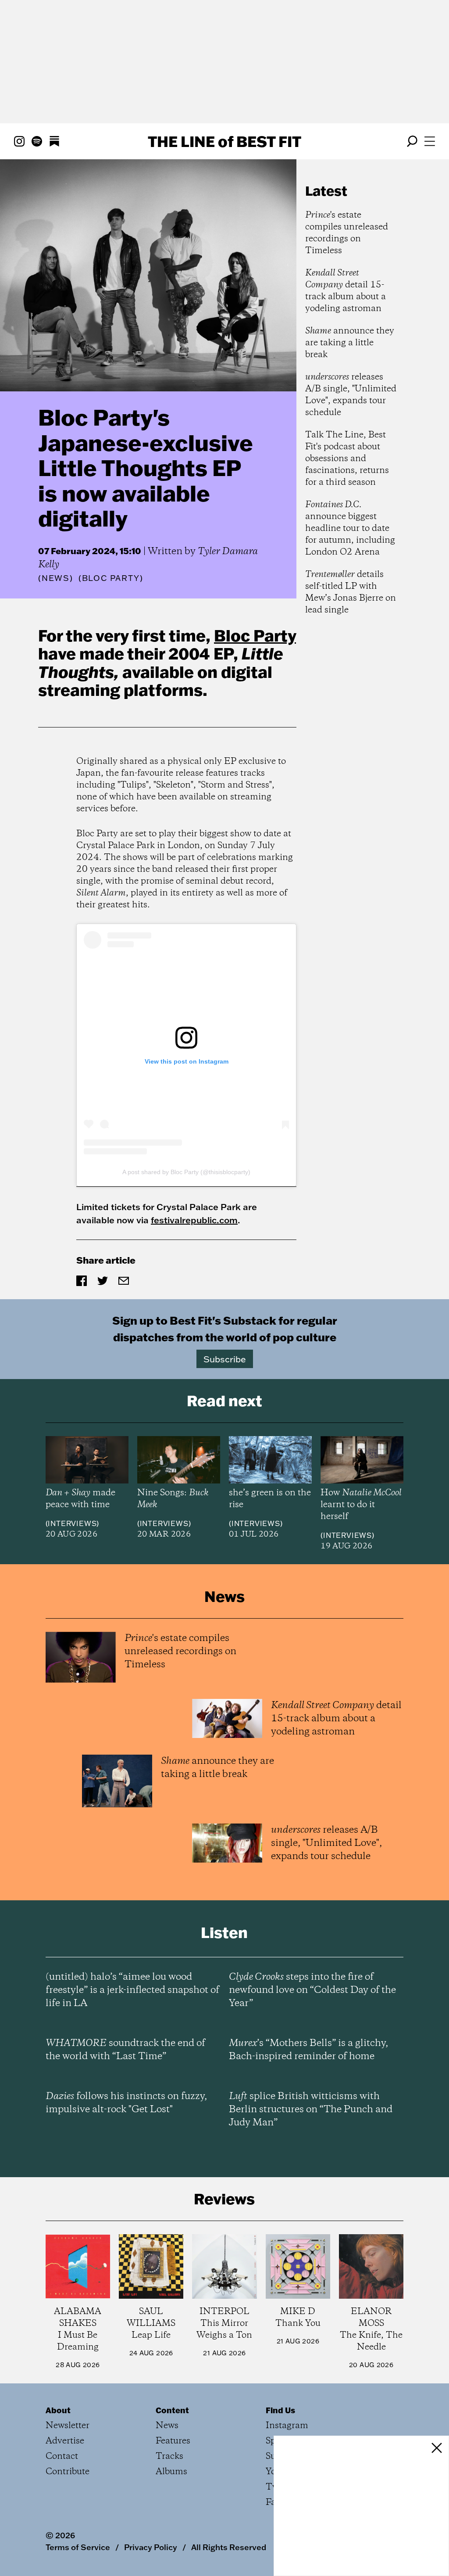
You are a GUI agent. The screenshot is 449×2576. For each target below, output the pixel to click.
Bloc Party (255, 635)
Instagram (287, 2426)
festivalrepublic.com (194, 1220)
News (56, 578)
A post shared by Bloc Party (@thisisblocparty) (186, 1172)
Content (172, 2410)
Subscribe (225, 1359)
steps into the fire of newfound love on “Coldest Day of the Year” (312, 1990)
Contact (62, 2456)
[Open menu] (430, 141)
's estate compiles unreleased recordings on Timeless (347, 233)
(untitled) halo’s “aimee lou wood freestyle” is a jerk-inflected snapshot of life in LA (132, 1990)
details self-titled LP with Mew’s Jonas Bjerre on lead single (351, 592)
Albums (171, 2472)
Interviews (72, 1523)
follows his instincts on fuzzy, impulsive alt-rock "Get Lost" (126, 2103)
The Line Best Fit (224, 141)
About (58, 2410)
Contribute (68, 2472)
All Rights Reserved (229, 2547)
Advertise (65, 2441)
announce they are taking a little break (350, 343)
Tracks (169, 2456)
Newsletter (68, 2426)
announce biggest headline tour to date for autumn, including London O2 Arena (350, 528)
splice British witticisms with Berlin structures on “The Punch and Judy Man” (311, 2110)
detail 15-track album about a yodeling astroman (346, 291)
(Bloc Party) (111, 578)
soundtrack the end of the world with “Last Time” (125, 2050)
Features (173, 2441)
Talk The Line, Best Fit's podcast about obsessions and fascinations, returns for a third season (347, 459)
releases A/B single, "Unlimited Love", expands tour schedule (351, 395)
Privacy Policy (151, 2547)
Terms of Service (78, 2547)
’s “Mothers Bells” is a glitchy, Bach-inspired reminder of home (308, 2050)
